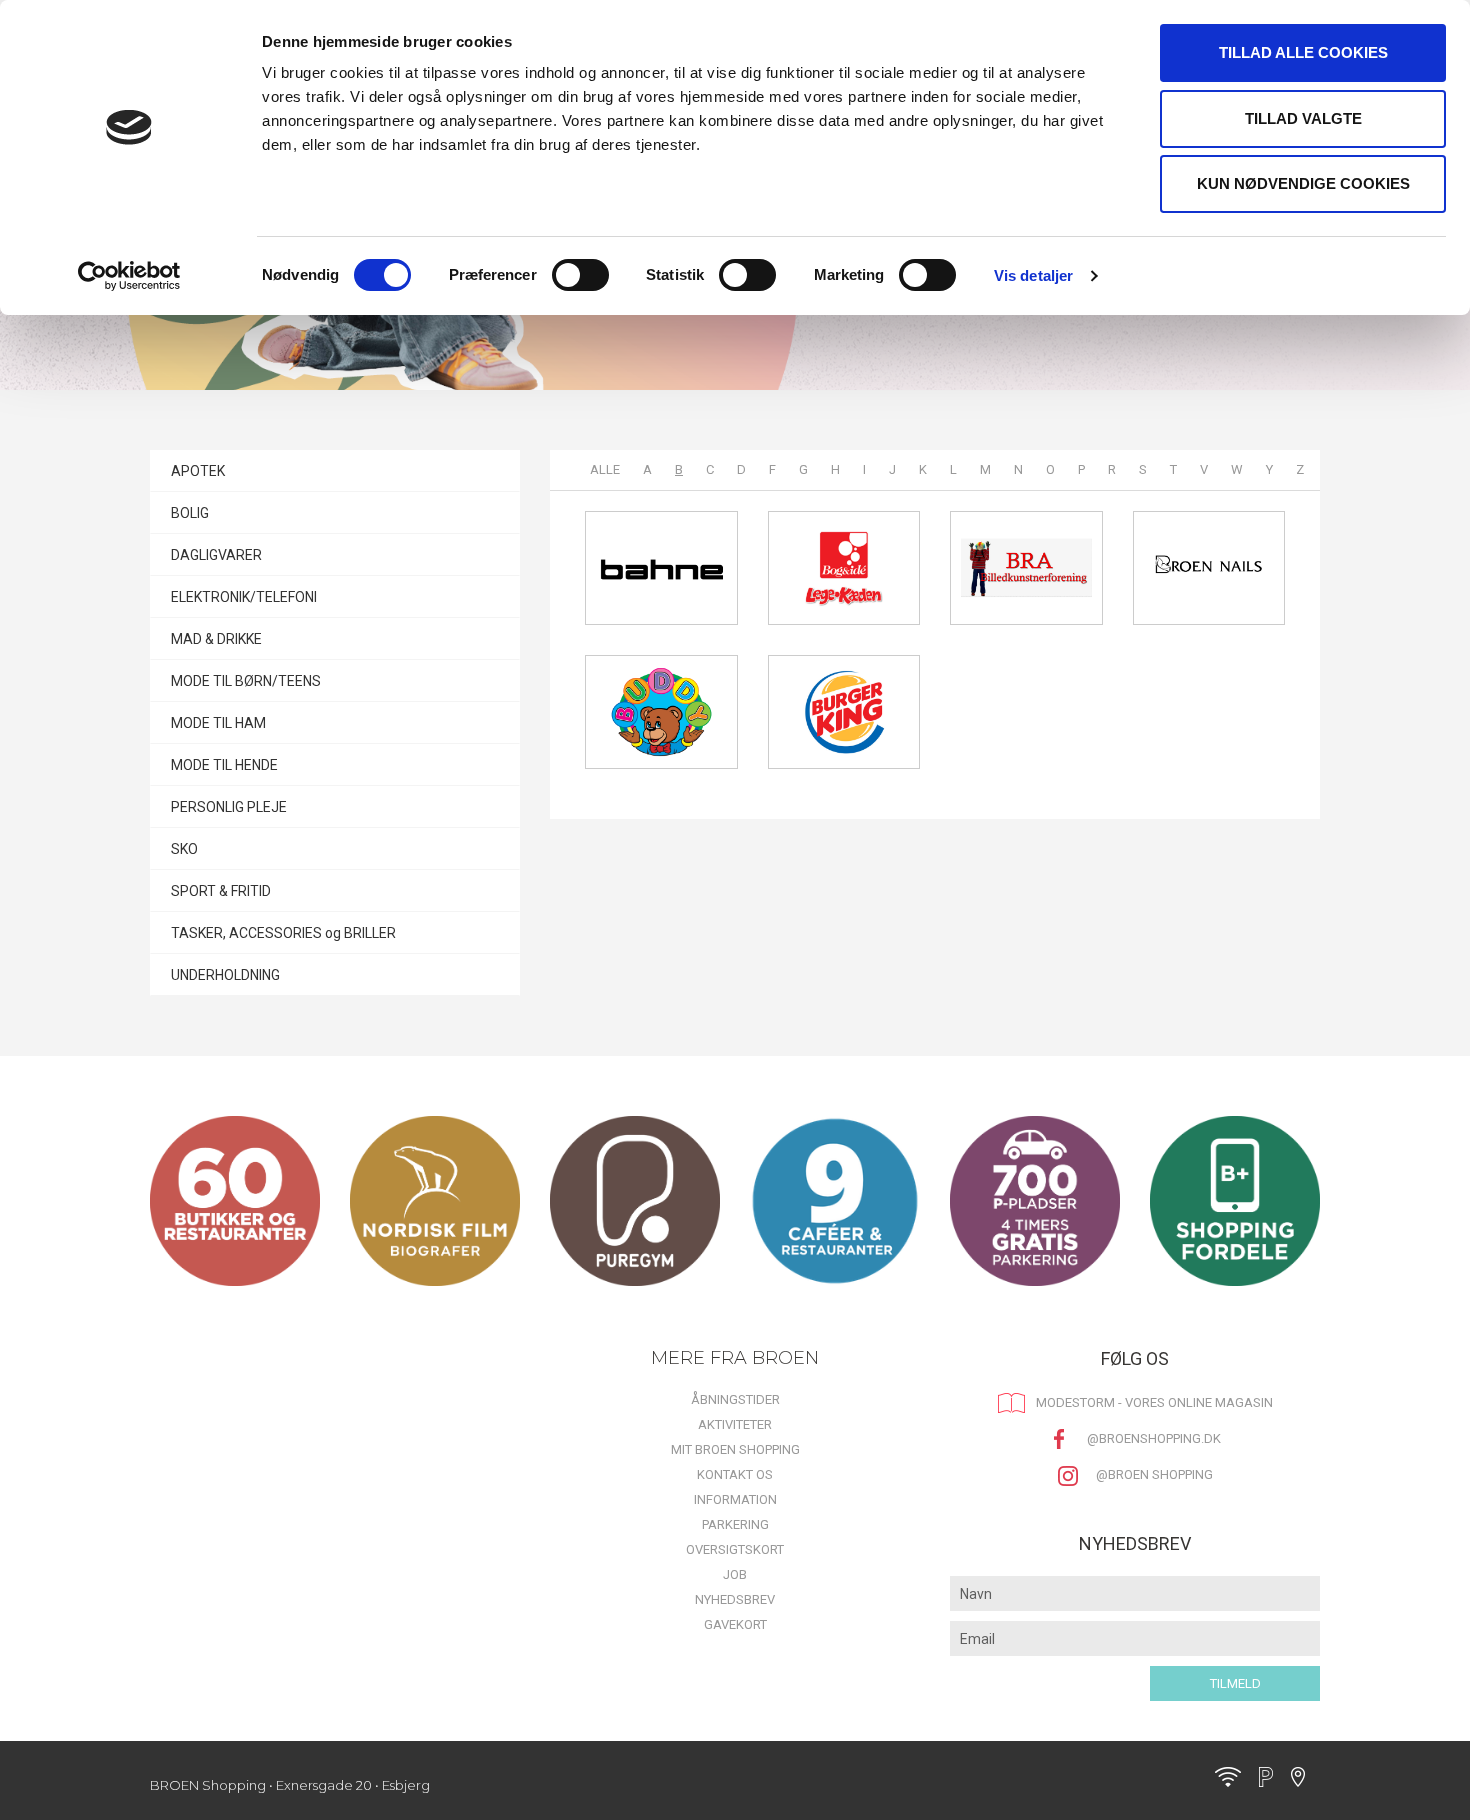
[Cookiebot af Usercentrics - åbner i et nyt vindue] (129, 276)
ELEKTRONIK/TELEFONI (244, 597)
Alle (605, 469)
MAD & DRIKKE (216, 639)
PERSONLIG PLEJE (229, 807)
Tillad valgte (1303, 118)
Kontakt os (735, 1474)
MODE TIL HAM (218, 723)
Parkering (735, 1524)
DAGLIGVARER (216, 555)
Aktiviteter (735, 1424)
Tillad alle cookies (1303, 52)
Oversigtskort (735, 1549)
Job (735, 1574)
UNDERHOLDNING (225, 975)
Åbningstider (735, 1399)
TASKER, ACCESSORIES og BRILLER (283, 933)
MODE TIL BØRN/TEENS (246, 681)
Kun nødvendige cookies (1303, 183)
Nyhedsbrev (735, 1599)
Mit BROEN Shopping (735, 1449)
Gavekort (735, 1624)
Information (735, 1499)
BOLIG (190, 513)
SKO (184, 849)
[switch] (580, 275)
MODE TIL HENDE (224, 765)
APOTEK (198, 471)
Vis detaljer (1033, 275)
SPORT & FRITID (221, 891)
